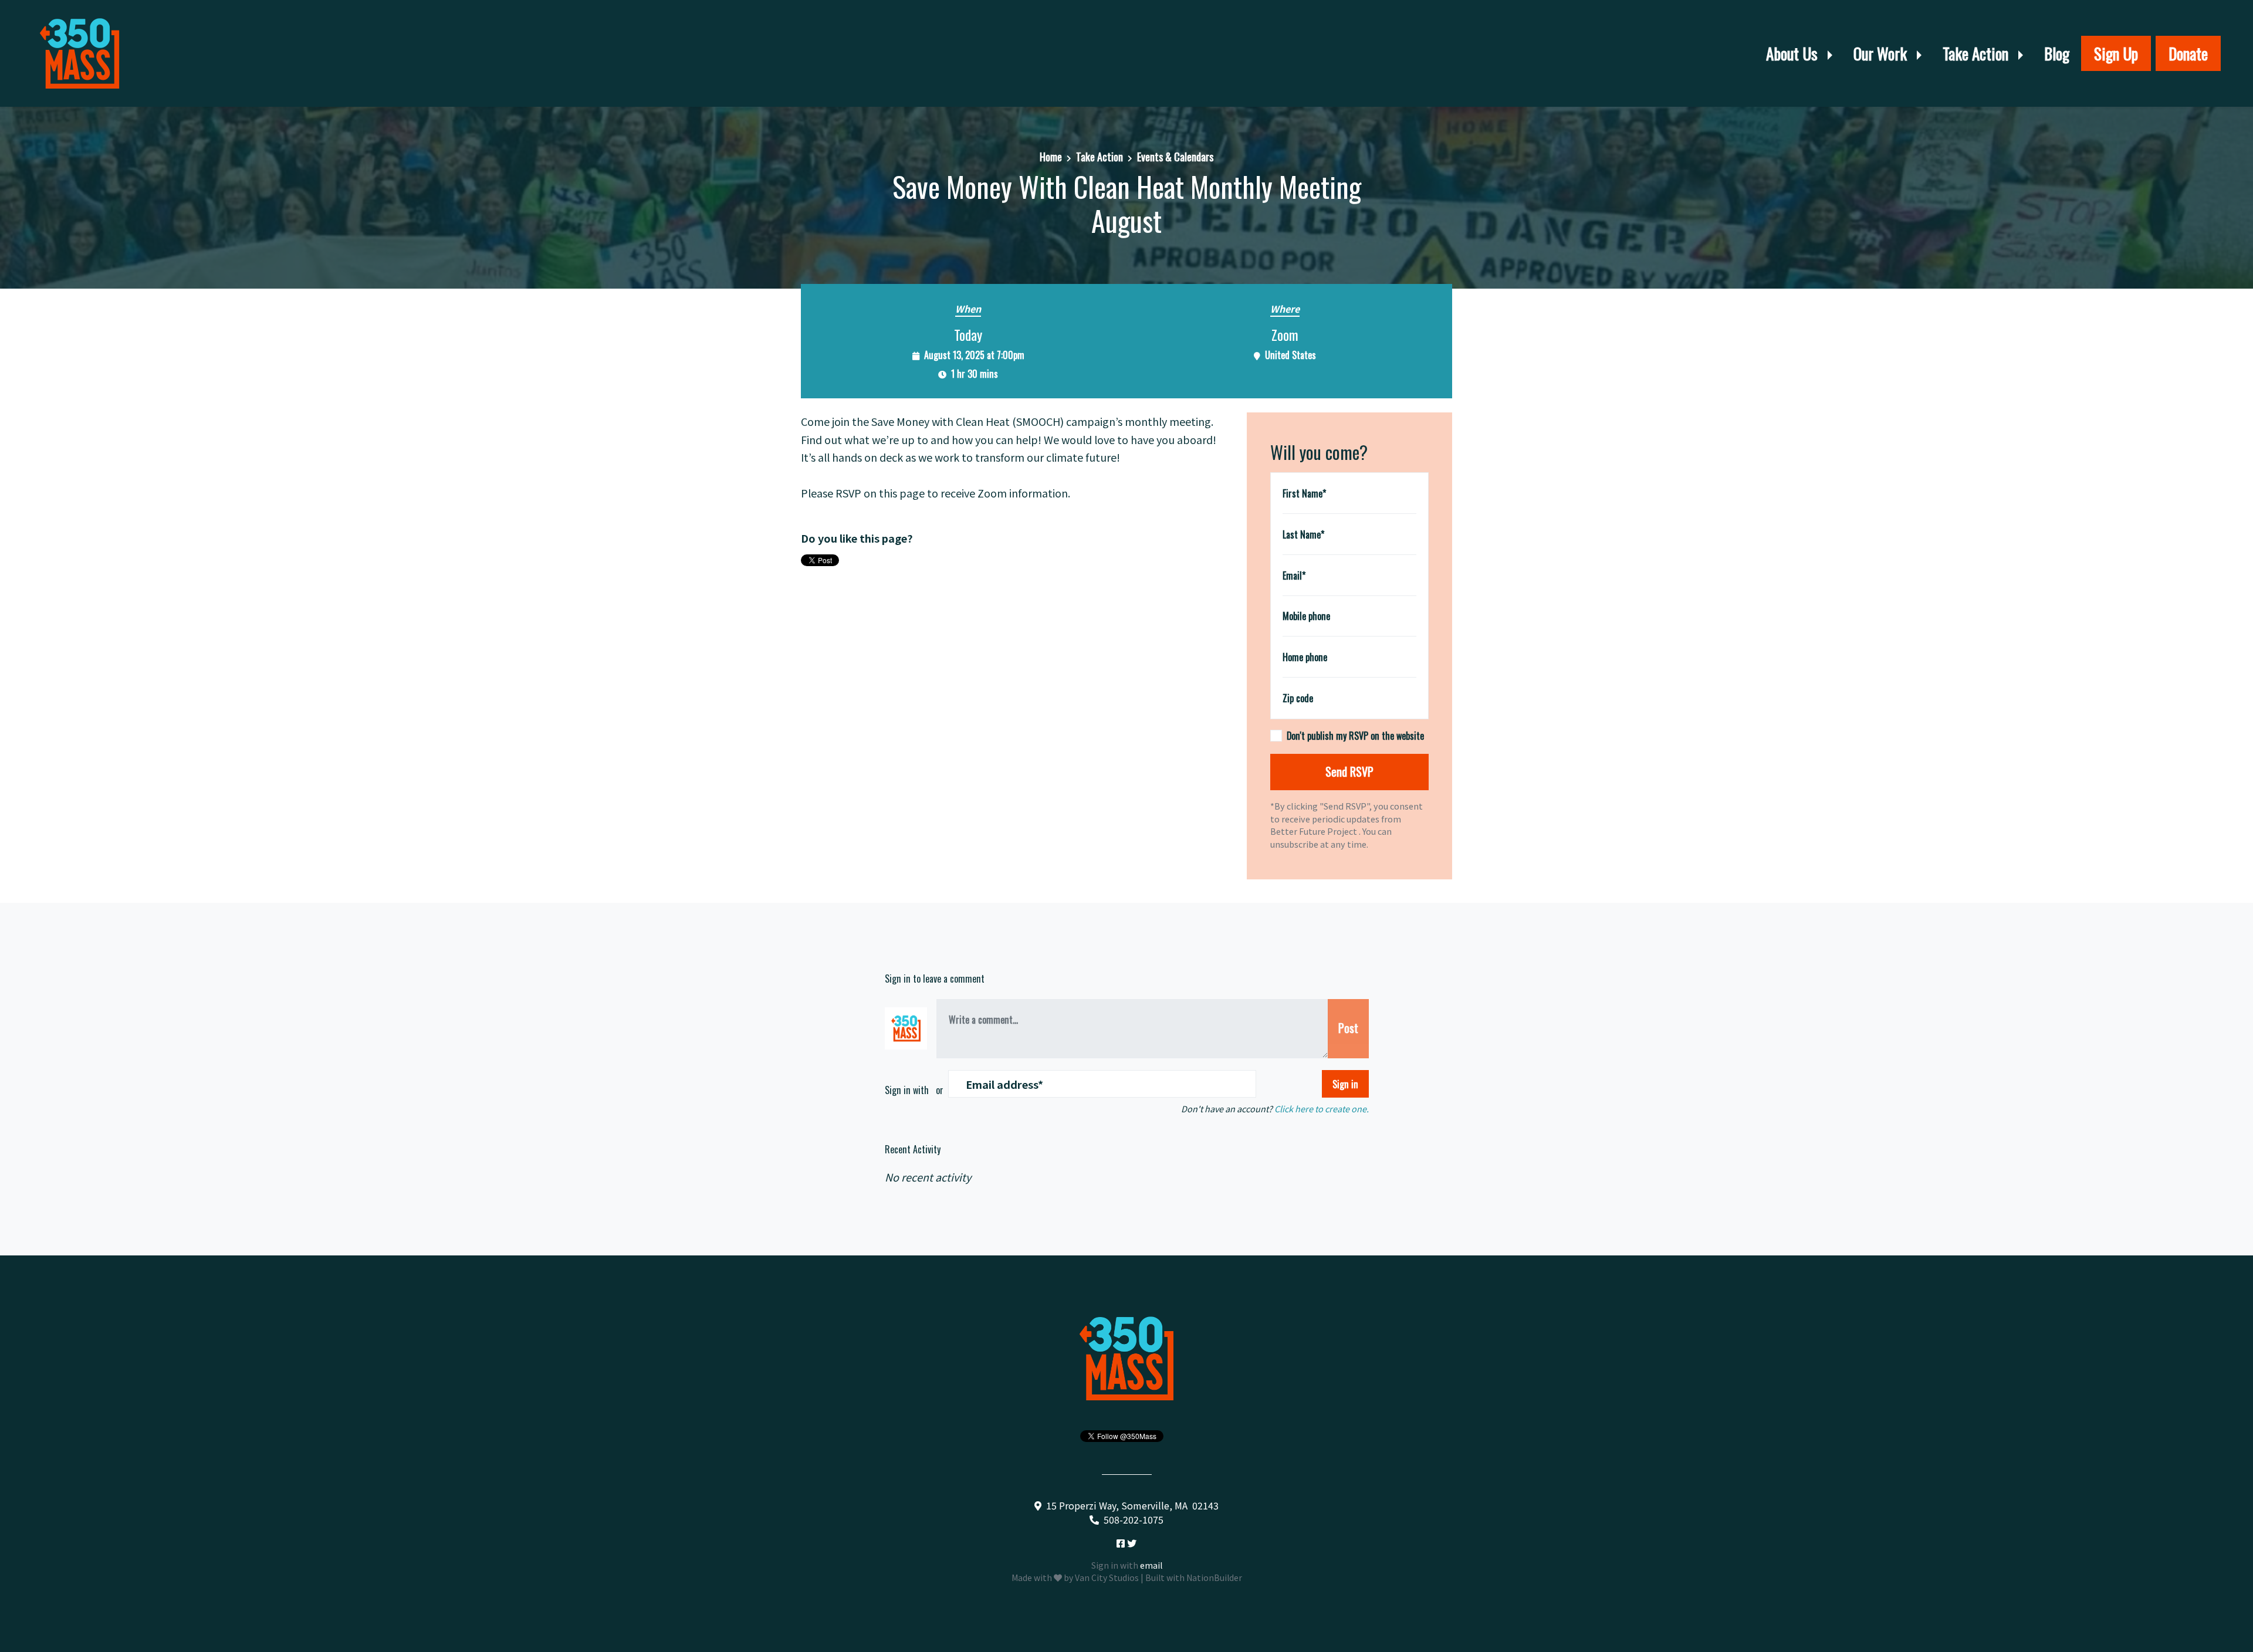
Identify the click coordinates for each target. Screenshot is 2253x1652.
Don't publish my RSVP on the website (1355, 736)
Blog (2057, 53)
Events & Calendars (1175, 157)
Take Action (1977, 53)
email (1151, 1565)
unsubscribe (1294, 844)
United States (1290, 355)
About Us (1794, 53)
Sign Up (2116, 53)
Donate (2188, 53)
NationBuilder (1214, 1577)
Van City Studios (1107, 1577)
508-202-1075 (1134, 1519)
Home (1051, 157)
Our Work (1882, 53)
